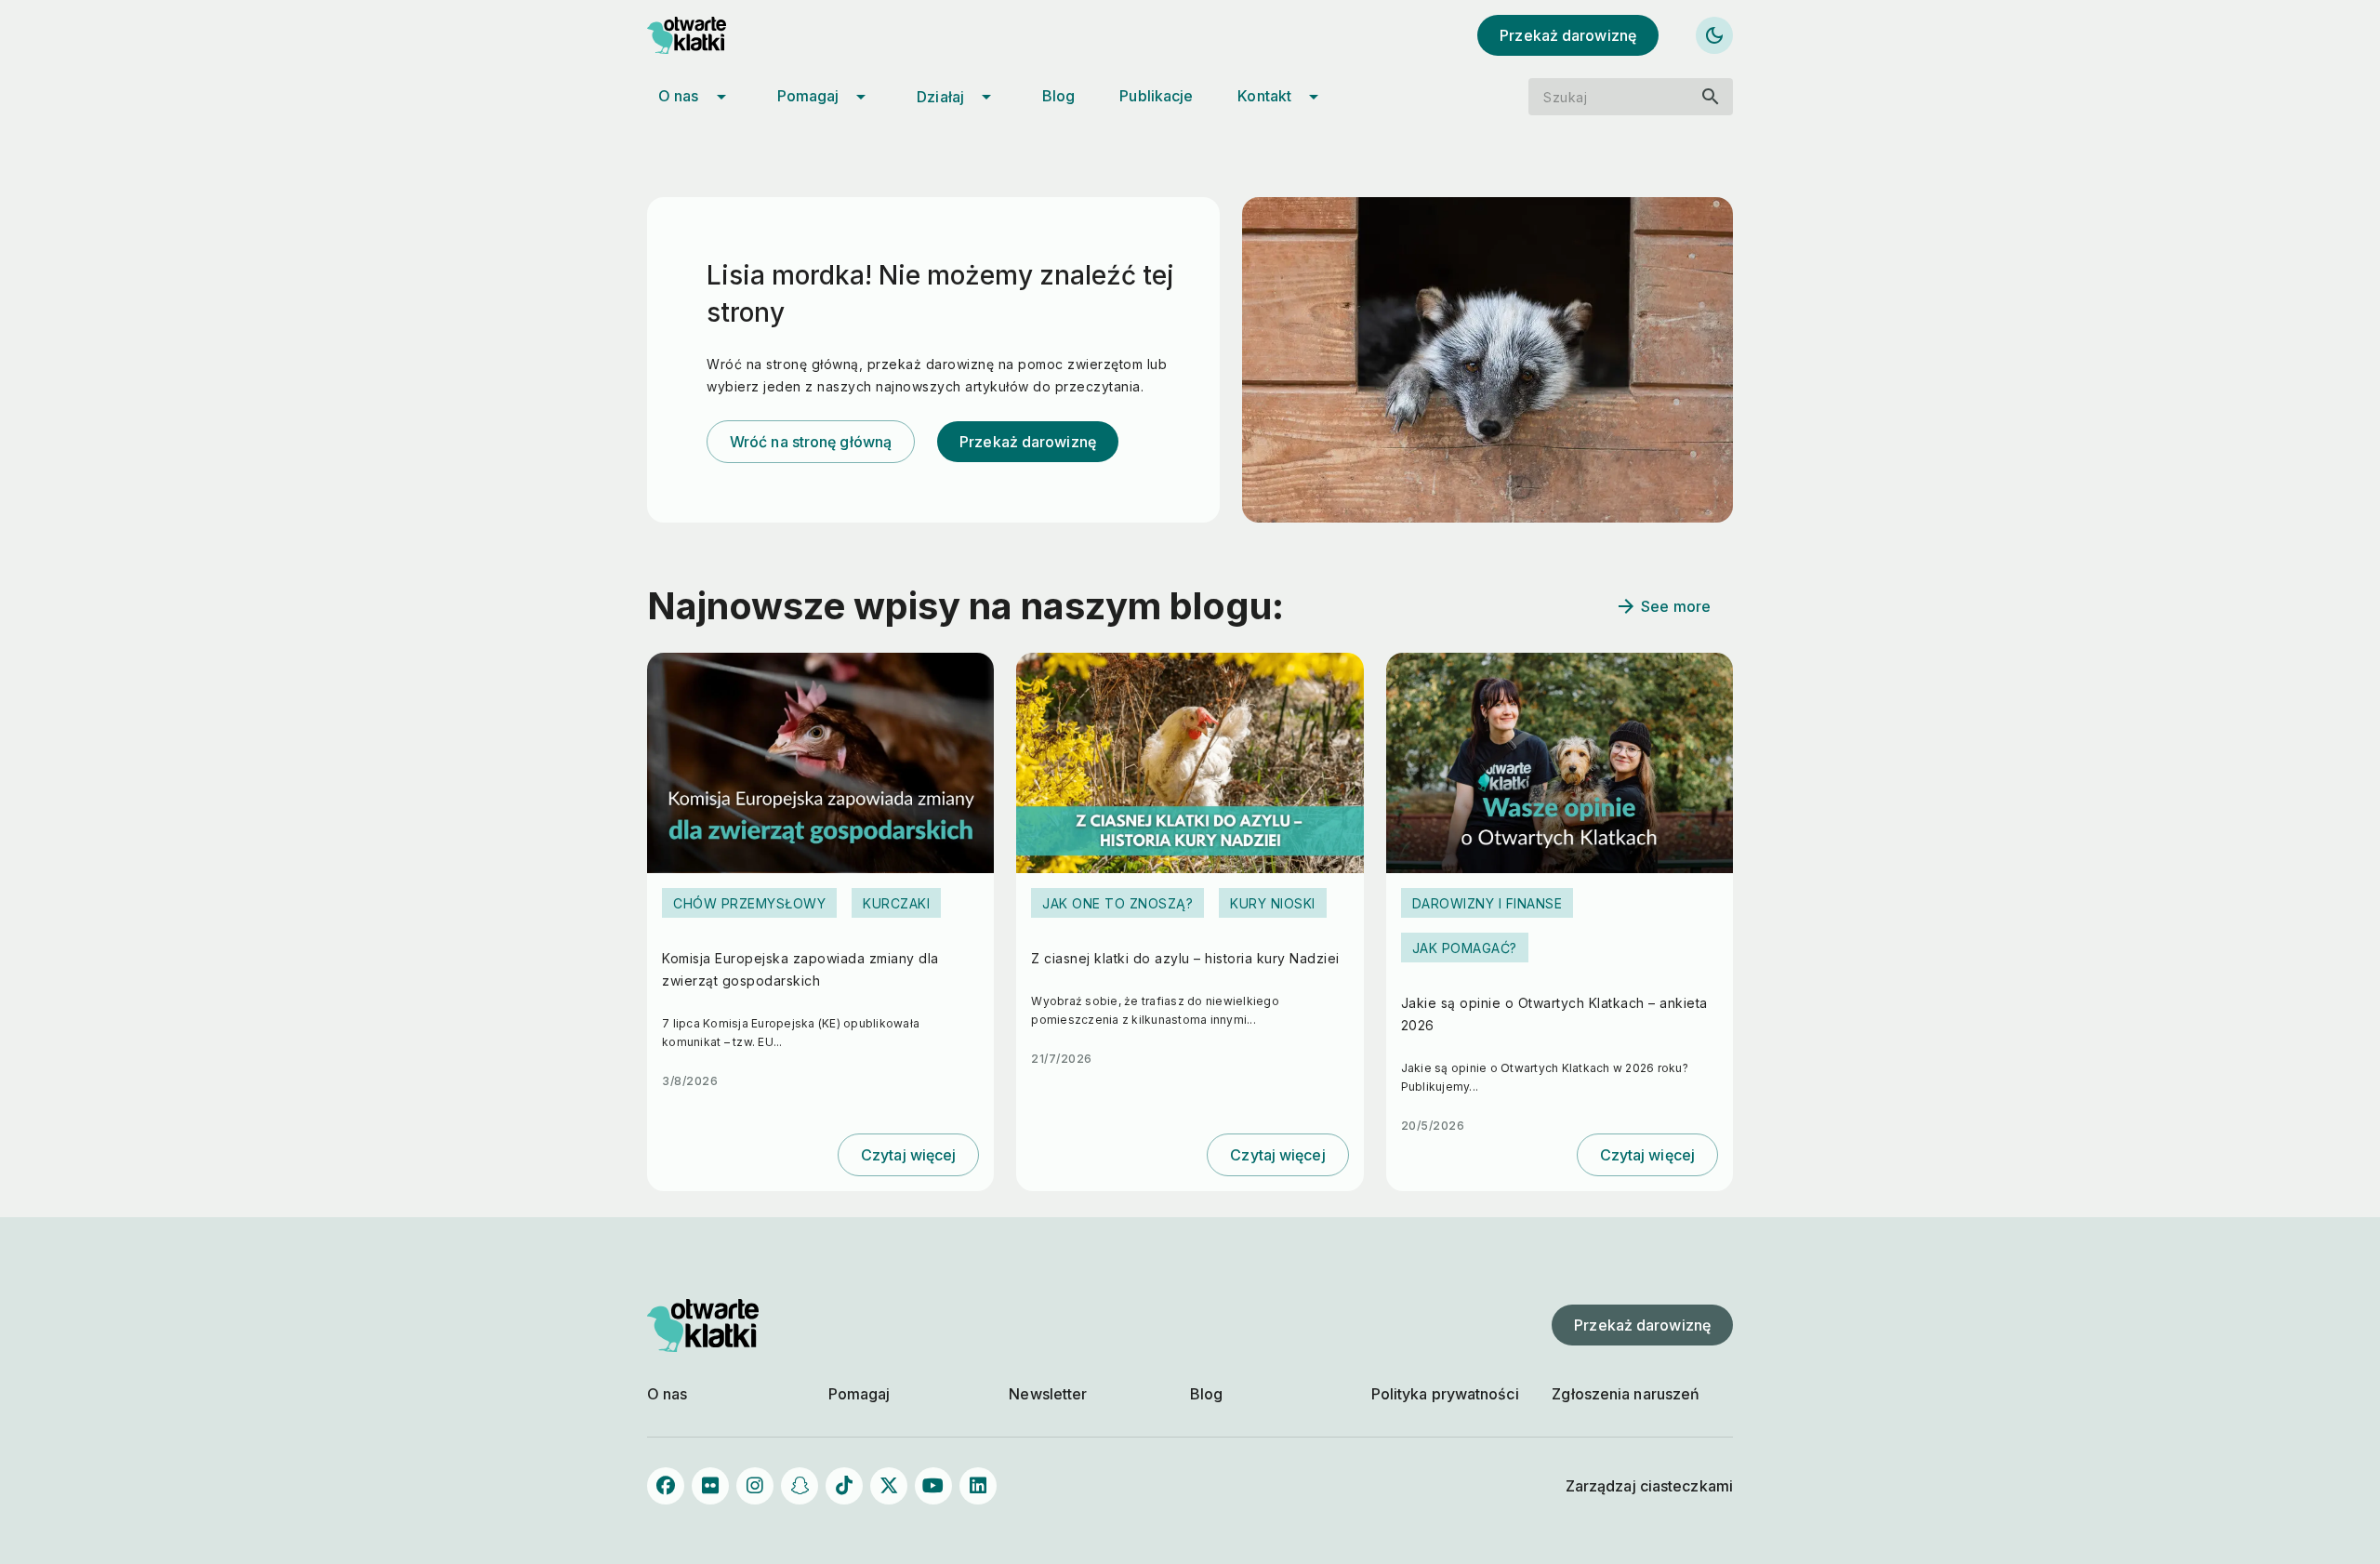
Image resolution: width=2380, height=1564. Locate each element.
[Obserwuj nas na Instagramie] (755, 1486)
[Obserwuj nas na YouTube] (933, 1486)
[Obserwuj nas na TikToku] (844, 1486)
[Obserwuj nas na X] (889, 1486)
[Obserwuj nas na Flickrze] (710, 1486)
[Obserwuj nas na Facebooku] (666, 1486)
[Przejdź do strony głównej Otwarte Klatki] (703, 35)
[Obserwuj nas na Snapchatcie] (800, 1486)
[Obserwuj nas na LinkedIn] (978, 1486)
